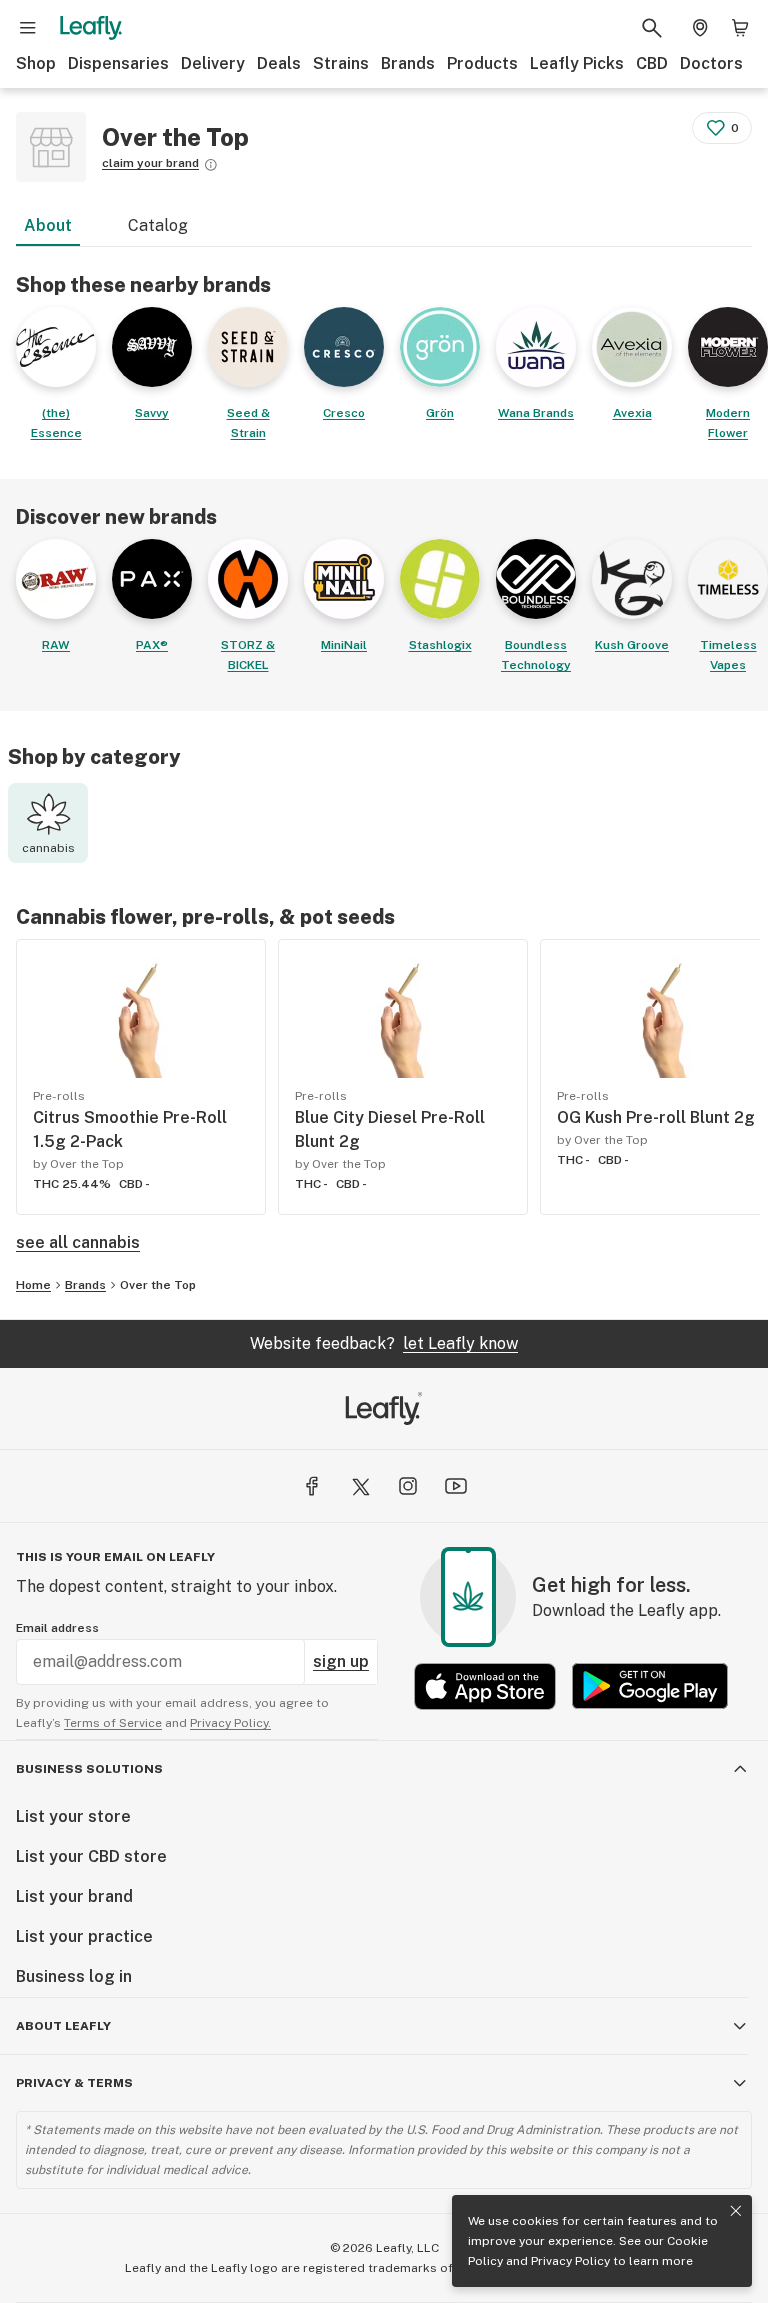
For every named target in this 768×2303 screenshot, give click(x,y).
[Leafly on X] (360, 1486)
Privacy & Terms (74, 2083)
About (48, 225)
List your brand (74, 1896)
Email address (57, 1628)
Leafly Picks (577, 63)
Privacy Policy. (230, 1723)
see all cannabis (78, 1242)
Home (33, 1285)
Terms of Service (113, 1723)
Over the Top (158, 1285)
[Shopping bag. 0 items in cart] (740, 28)
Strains (341, 63)
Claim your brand (150, 163)
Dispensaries (118, 63)
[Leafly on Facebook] (312, 1486)
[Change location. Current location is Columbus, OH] (700, 28)
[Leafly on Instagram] (408, 1486)
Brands (408, 63)
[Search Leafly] (652, 28)
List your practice (84, 1936)
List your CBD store (91, 1856)
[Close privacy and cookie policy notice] (736, 2211)
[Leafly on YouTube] (456, 1486)
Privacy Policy (570, 2261)
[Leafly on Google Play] (650, 1686)
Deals (279, 63)
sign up (341, 1661)
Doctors (711, 63)
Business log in (74, 1976)
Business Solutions (89, 1769)
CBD (652, 63)
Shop (36, 63)
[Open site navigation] (28, 28)
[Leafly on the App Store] (485, 1686)
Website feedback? (384, 1343)
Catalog (158, 225)
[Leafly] (91, 28)
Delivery (213, 63)
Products (482, 63)
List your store (73, 1816)
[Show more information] (211, 165)
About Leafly (63, 2026)
